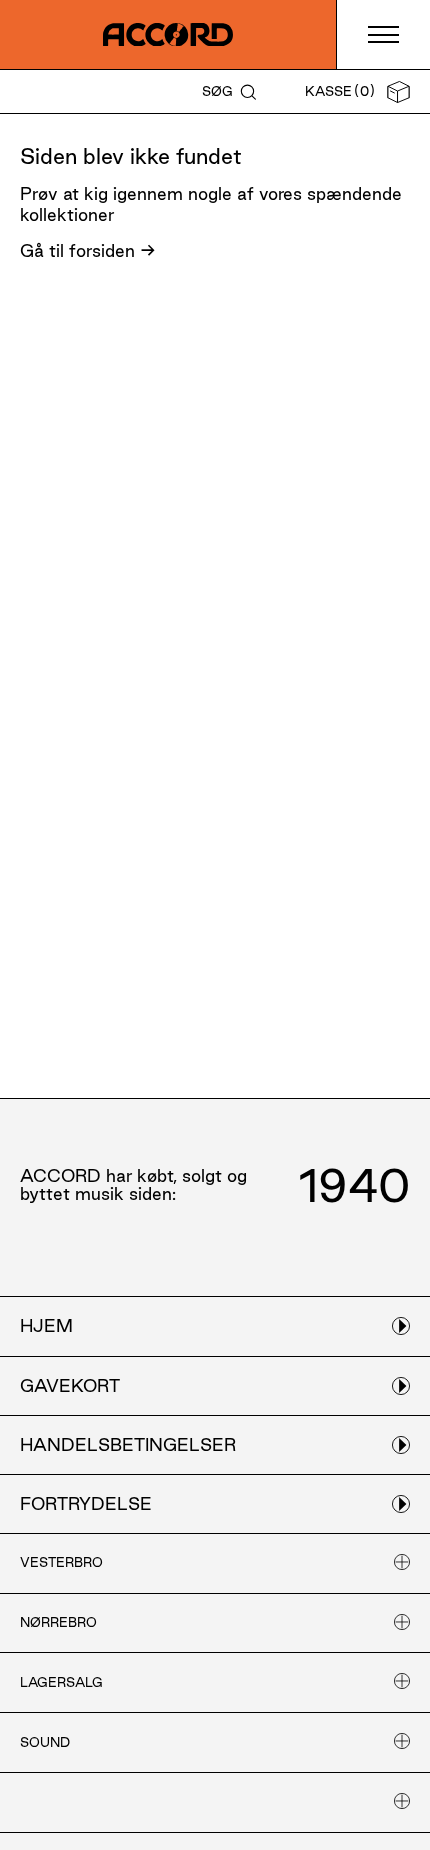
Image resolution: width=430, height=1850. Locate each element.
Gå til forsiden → (88, 250)
